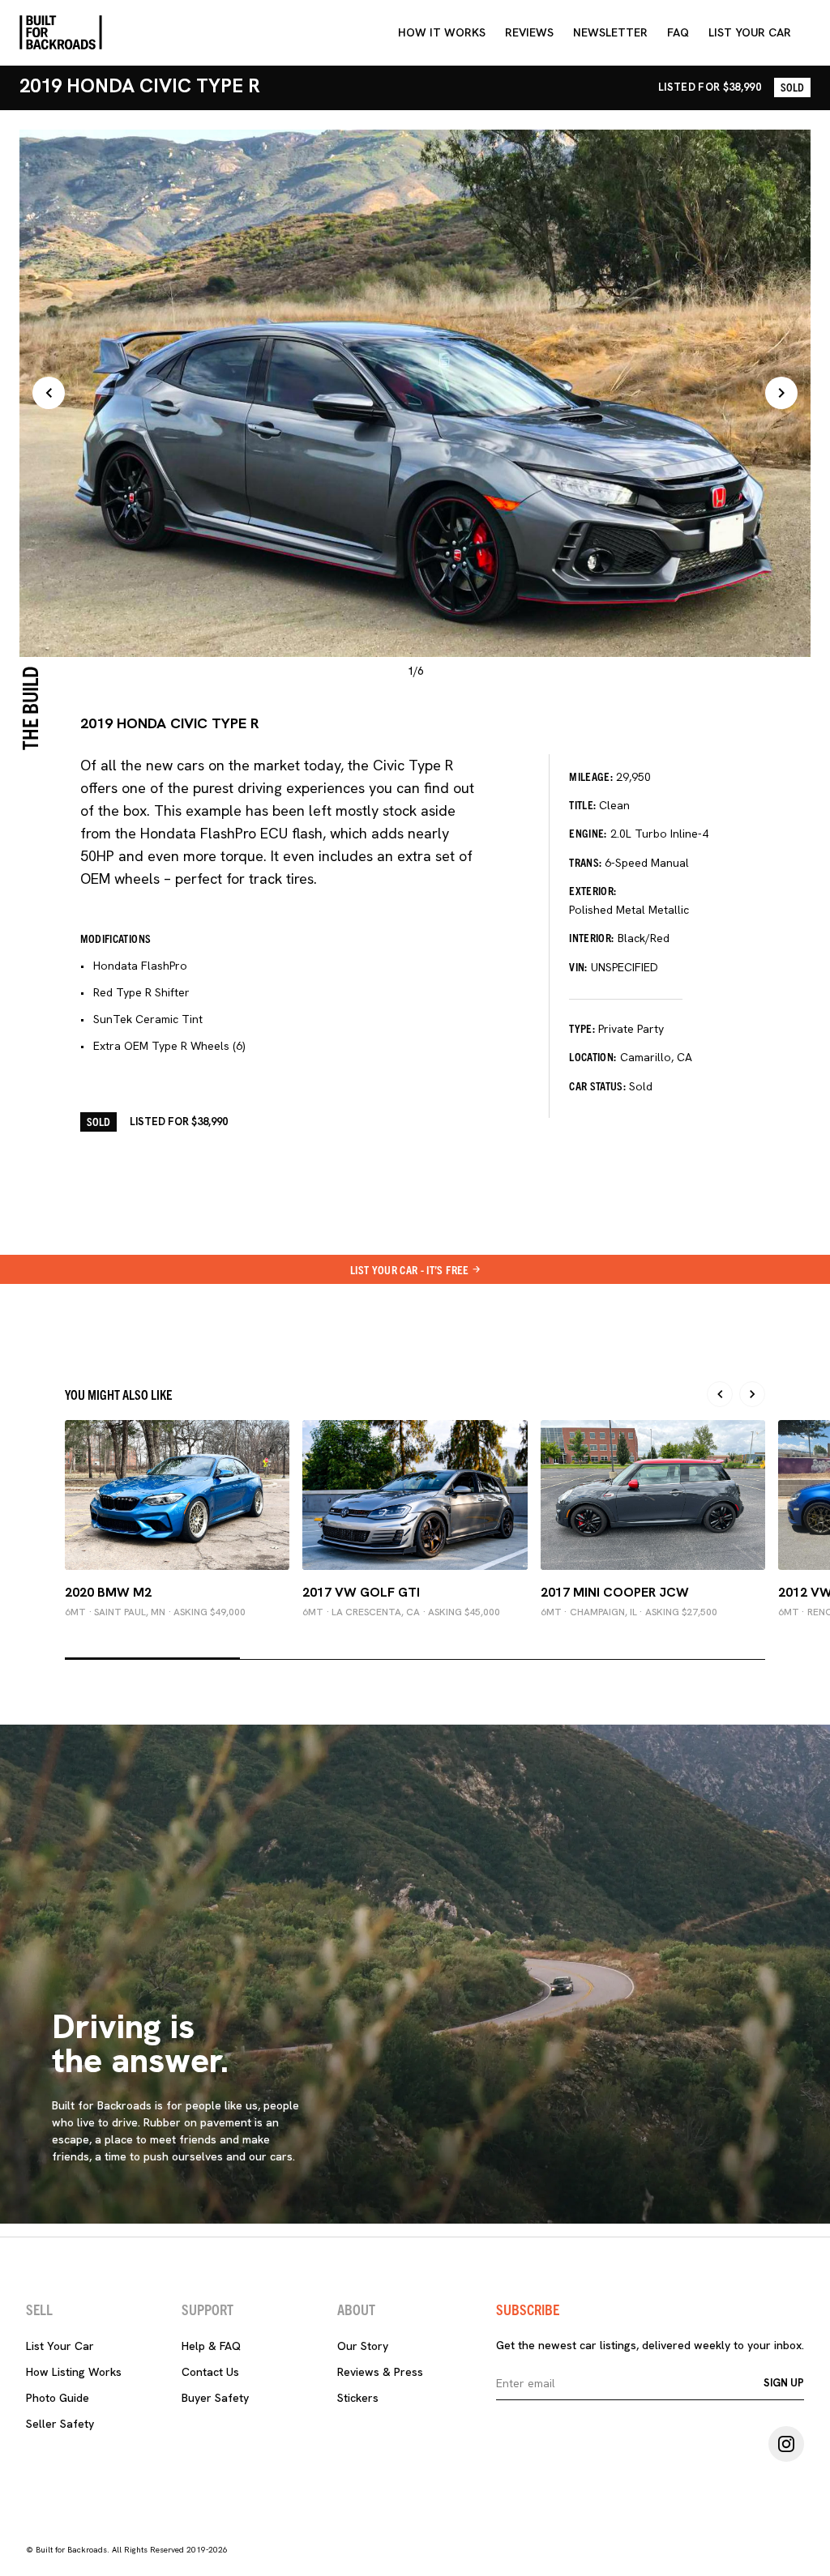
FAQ (678, 32)
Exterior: (593, 890)
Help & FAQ (211, 2346)
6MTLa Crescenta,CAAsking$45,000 (401, 1612)
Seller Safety (60, 2424)
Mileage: (591, 776)
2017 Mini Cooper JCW (615, 1592)
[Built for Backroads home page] (61, 32)
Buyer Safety (215, 2398)
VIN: (578, 966)
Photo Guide (58, 2398)
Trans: (585, 862)
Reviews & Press (380, 2372)
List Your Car (60, 2346)
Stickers (358, 2398)
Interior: (591, 937)
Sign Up (784, 2383)
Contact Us (210, 2372)
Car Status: (597, 1085)
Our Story (363, 2346)
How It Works (442, 32)
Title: (582, 804)
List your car (750, 32)
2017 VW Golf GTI (361, 1592)
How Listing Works (74, 2372)
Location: (593, 1056)
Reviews (529, 32)
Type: (582, 1028)
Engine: (588, 833)
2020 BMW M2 (108, 1592)
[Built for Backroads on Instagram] (786, 2444)
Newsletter (610, 32)
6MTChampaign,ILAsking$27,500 (629, 1612)
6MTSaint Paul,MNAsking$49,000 (155, 1612)
